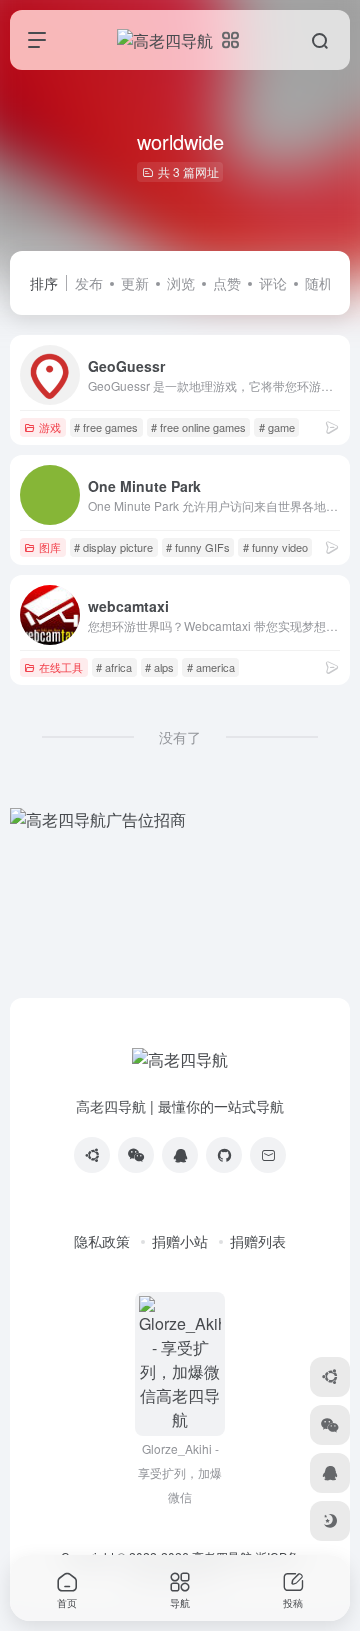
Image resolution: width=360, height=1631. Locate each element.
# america (211, 667)
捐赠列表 (258, 1241)
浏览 (181, 283)
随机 (319, 283)
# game (277, 427)
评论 (273, 283)
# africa (114, 667)
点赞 (227, 283)
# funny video (275, 547)
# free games (106, 427)
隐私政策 (102, 1241)
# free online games (198, 427)
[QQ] (180, 1155)
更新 (135, 283)
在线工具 (61, 667)
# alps (159, 667)
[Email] (268, 1155)
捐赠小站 (180, 1241)
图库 (50, 547)
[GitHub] (224, 1155)
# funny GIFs (198, 547)
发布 (89, 283)
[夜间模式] (330, 1521)
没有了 (180, 737)
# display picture (113, 547)
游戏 (50, 427)
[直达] (332, 426)
